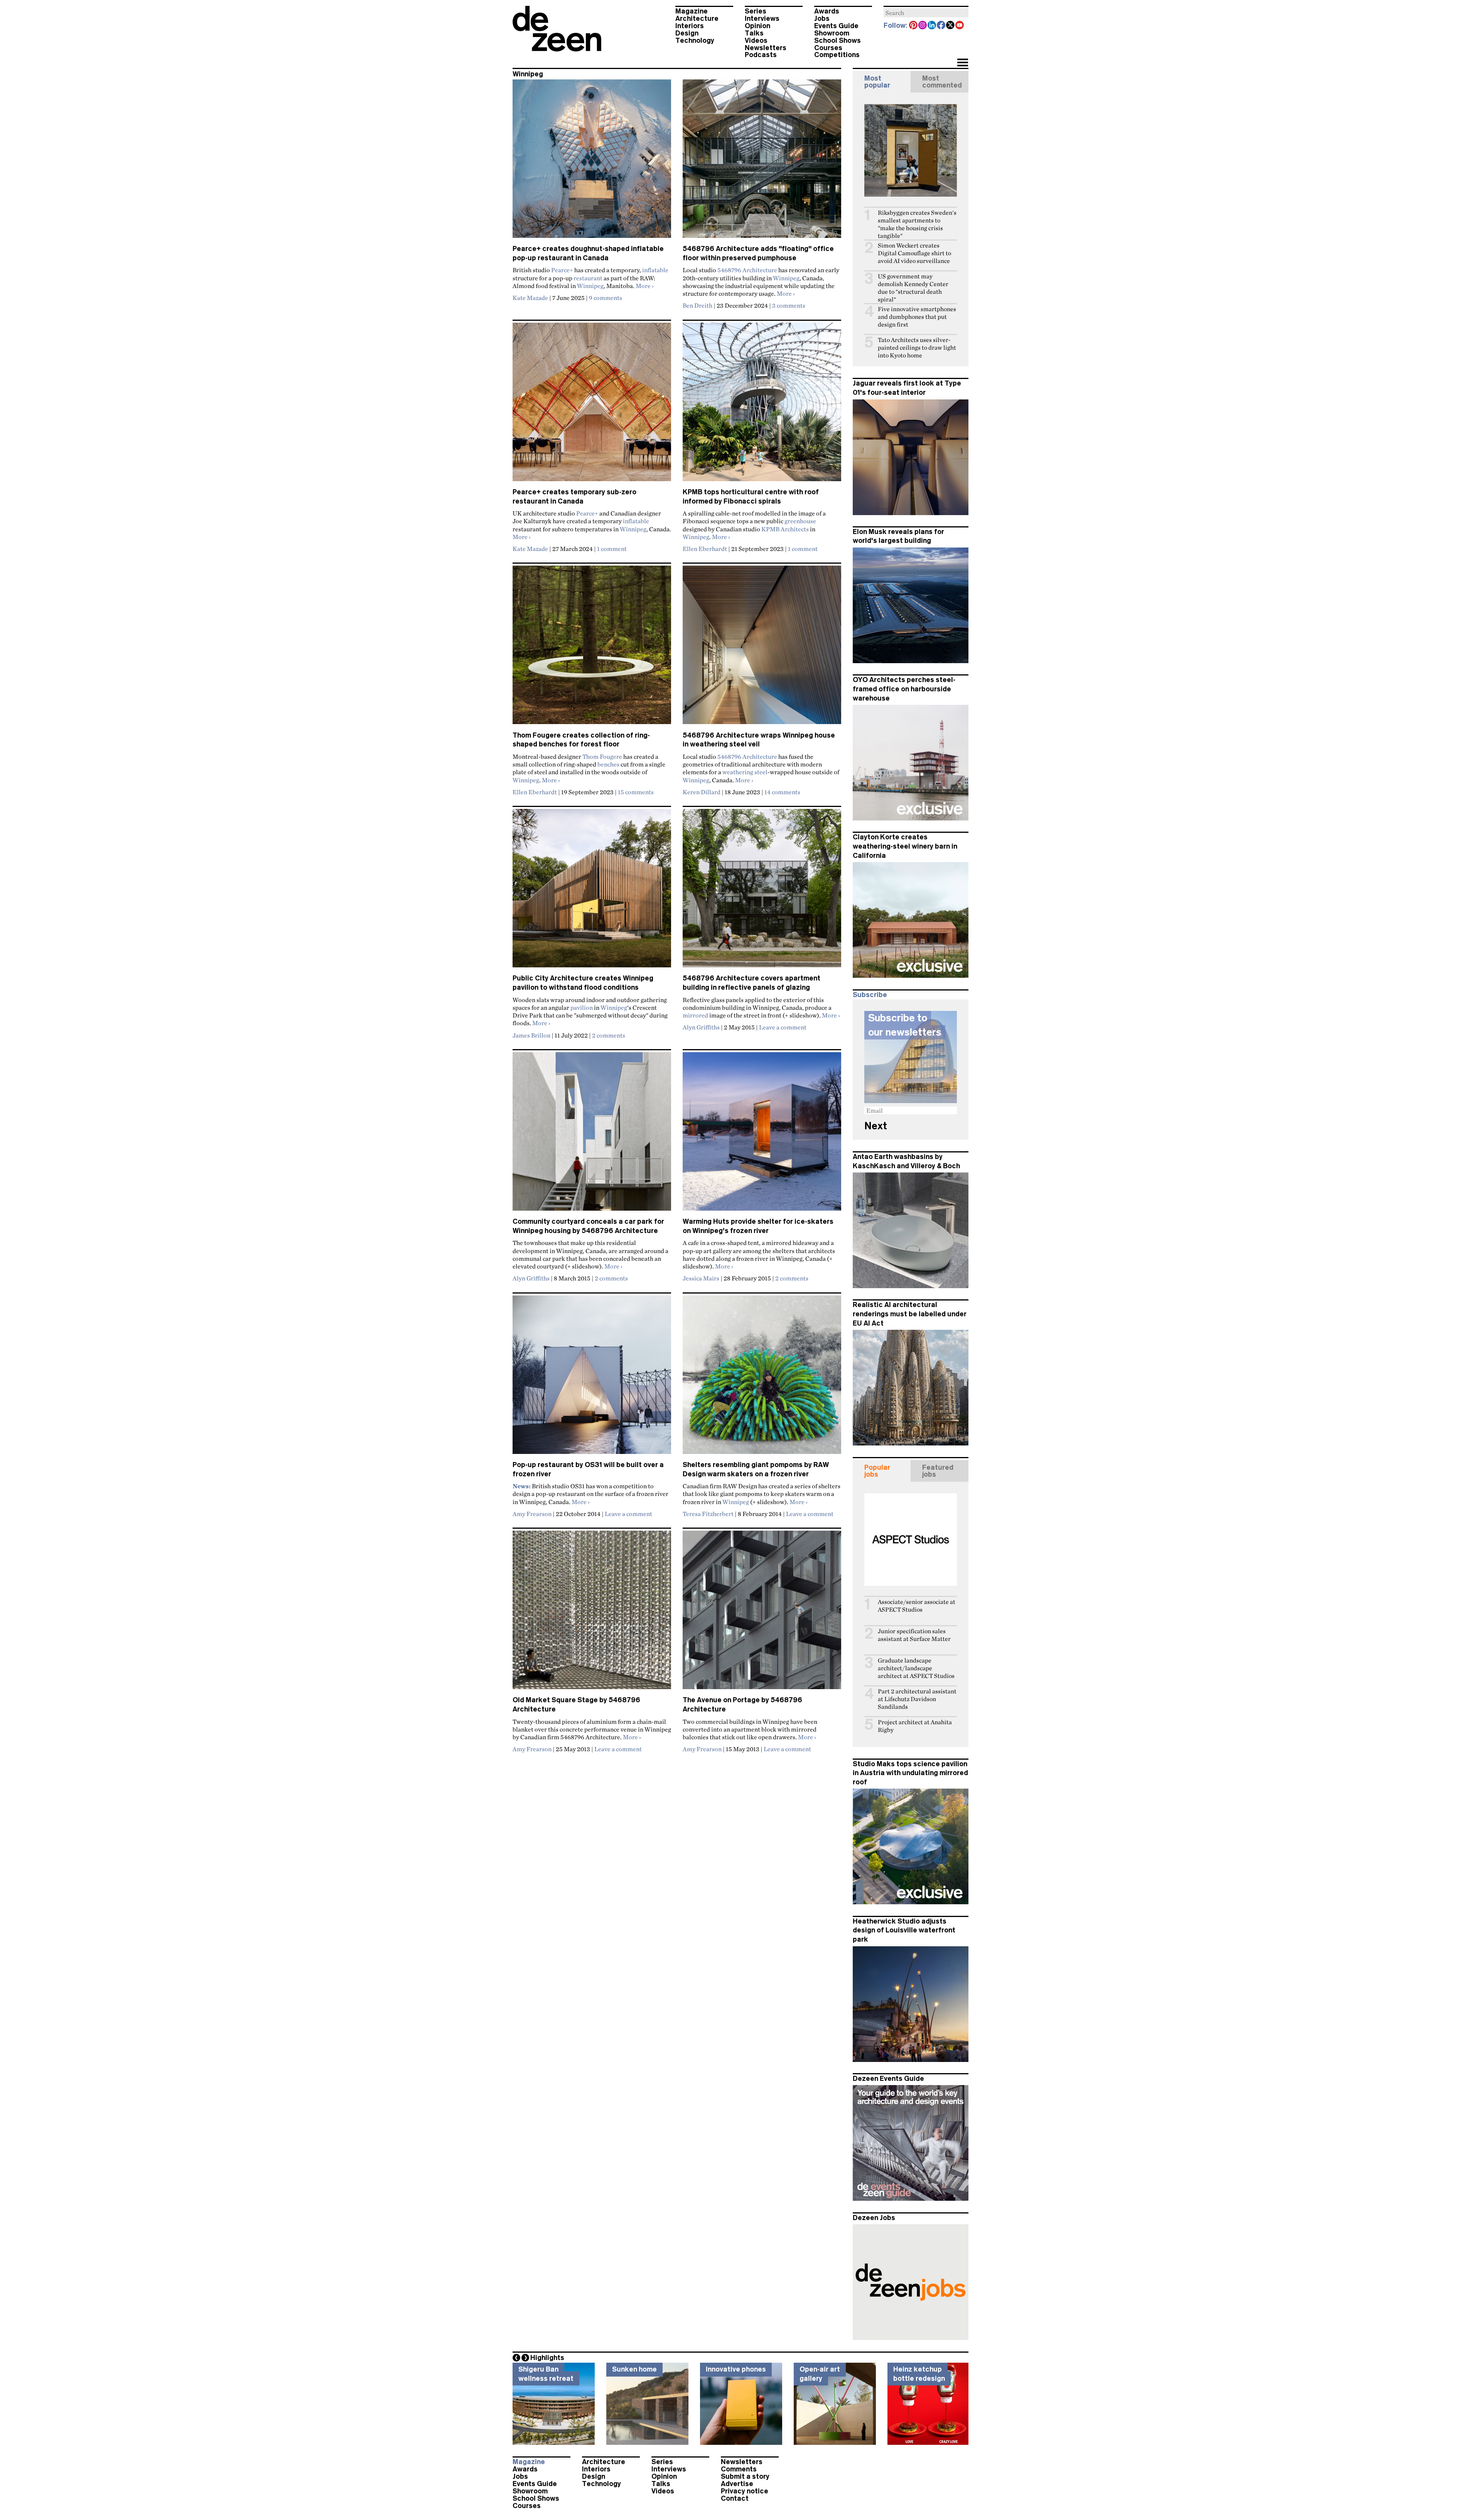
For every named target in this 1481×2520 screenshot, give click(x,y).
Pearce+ (562, 270)
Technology (695, 40)
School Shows (837, 40)
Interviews (762, 19)
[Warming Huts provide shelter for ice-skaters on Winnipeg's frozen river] (762, 1135)
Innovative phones (736, 2369)
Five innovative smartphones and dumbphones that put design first (917, 317)
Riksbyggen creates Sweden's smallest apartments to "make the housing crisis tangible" (917, 224)
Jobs (822, 19)
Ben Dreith (697, 305)
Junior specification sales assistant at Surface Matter (914, 1635)
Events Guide (836, 26)
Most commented (942, 82)
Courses (828, 48)
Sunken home (634, 2369)
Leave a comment (783, 1027)
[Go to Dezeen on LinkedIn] (932, 26)
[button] (962, 63)
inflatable (655, 270)
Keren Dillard (702, 792)
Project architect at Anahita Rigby (915, 1726)
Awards (827, 11)
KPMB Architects (785, 529)
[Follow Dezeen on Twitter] (951, 26)
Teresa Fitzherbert (708, 1514)
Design (687, 33)
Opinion (757, 26)
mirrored (695, 1015)
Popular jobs (877, 1471)
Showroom (832, 33)
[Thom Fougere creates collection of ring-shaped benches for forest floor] (592, 648)
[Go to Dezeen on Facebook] (941, 26)
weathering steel (745, 772)
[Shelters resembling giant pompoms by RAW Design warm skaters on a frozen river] (762, 1378)
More (645, 286)
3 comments (789, 305)
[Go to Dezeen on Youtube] (960, 26)
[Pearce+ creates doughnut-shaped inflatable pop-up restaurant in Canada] (592, 162)
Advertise (737, 2484)
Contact (735, 2498)
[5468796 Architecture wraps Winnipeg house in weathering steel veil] (762, 648)
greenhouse (800, 521)
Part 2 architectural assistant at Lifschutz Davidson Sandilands (917, 1699)
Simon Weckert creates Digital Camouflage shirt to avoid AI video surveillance (914, 253)
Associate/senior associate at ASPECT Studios (917, 1606)
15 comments (636, 792)
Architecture (697, 19)
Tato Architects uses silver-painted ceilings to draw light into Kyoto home (917, 348)
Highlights (547, 2358)
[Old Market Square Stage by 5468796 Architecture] (592, 1613)
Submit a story (745, 2476)
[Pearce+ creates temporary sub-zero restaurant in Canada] (592, 405)
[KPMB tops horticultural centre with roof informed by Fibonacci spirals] (762, 405)
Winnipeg (590, 286)
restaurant (588, 278)
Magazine (692, 11)
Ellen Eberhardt (705, 549)
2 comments (609, 1035)
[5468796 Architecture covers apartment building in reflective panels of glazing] (762, 891)
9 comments (606, 298)
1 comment (612, 549)
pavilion (582, 1007)
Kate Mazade (530, 298)
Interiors (690, 26)
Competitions (837, 55)
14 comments (782, 792)
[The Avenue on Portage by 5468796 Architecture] (762, 1613)
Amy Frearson (532, 1514)
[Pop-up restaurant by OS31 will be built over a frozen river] (592, 1378)
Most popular (877, 82)
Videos (756, 40)
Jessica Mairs (701, 1278)
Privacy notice (745, 2491)
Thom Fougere (602, 756)
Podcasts (761, 55)
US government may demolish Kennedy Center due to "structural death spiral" (913, 288)
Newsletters (766, 48)
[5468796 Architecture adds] (762, 162)
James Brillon (531, 1035)
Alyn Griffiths (701, 1027)
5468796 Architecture (747, 270)
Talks (754, 33)
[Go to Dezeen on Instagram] (923, 26)
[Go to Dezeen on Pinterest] (914, 26)
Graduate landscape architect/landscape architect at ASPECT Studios (916, 1668)
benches (608, 764)
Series (756, 11)
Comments (739, 2469)
